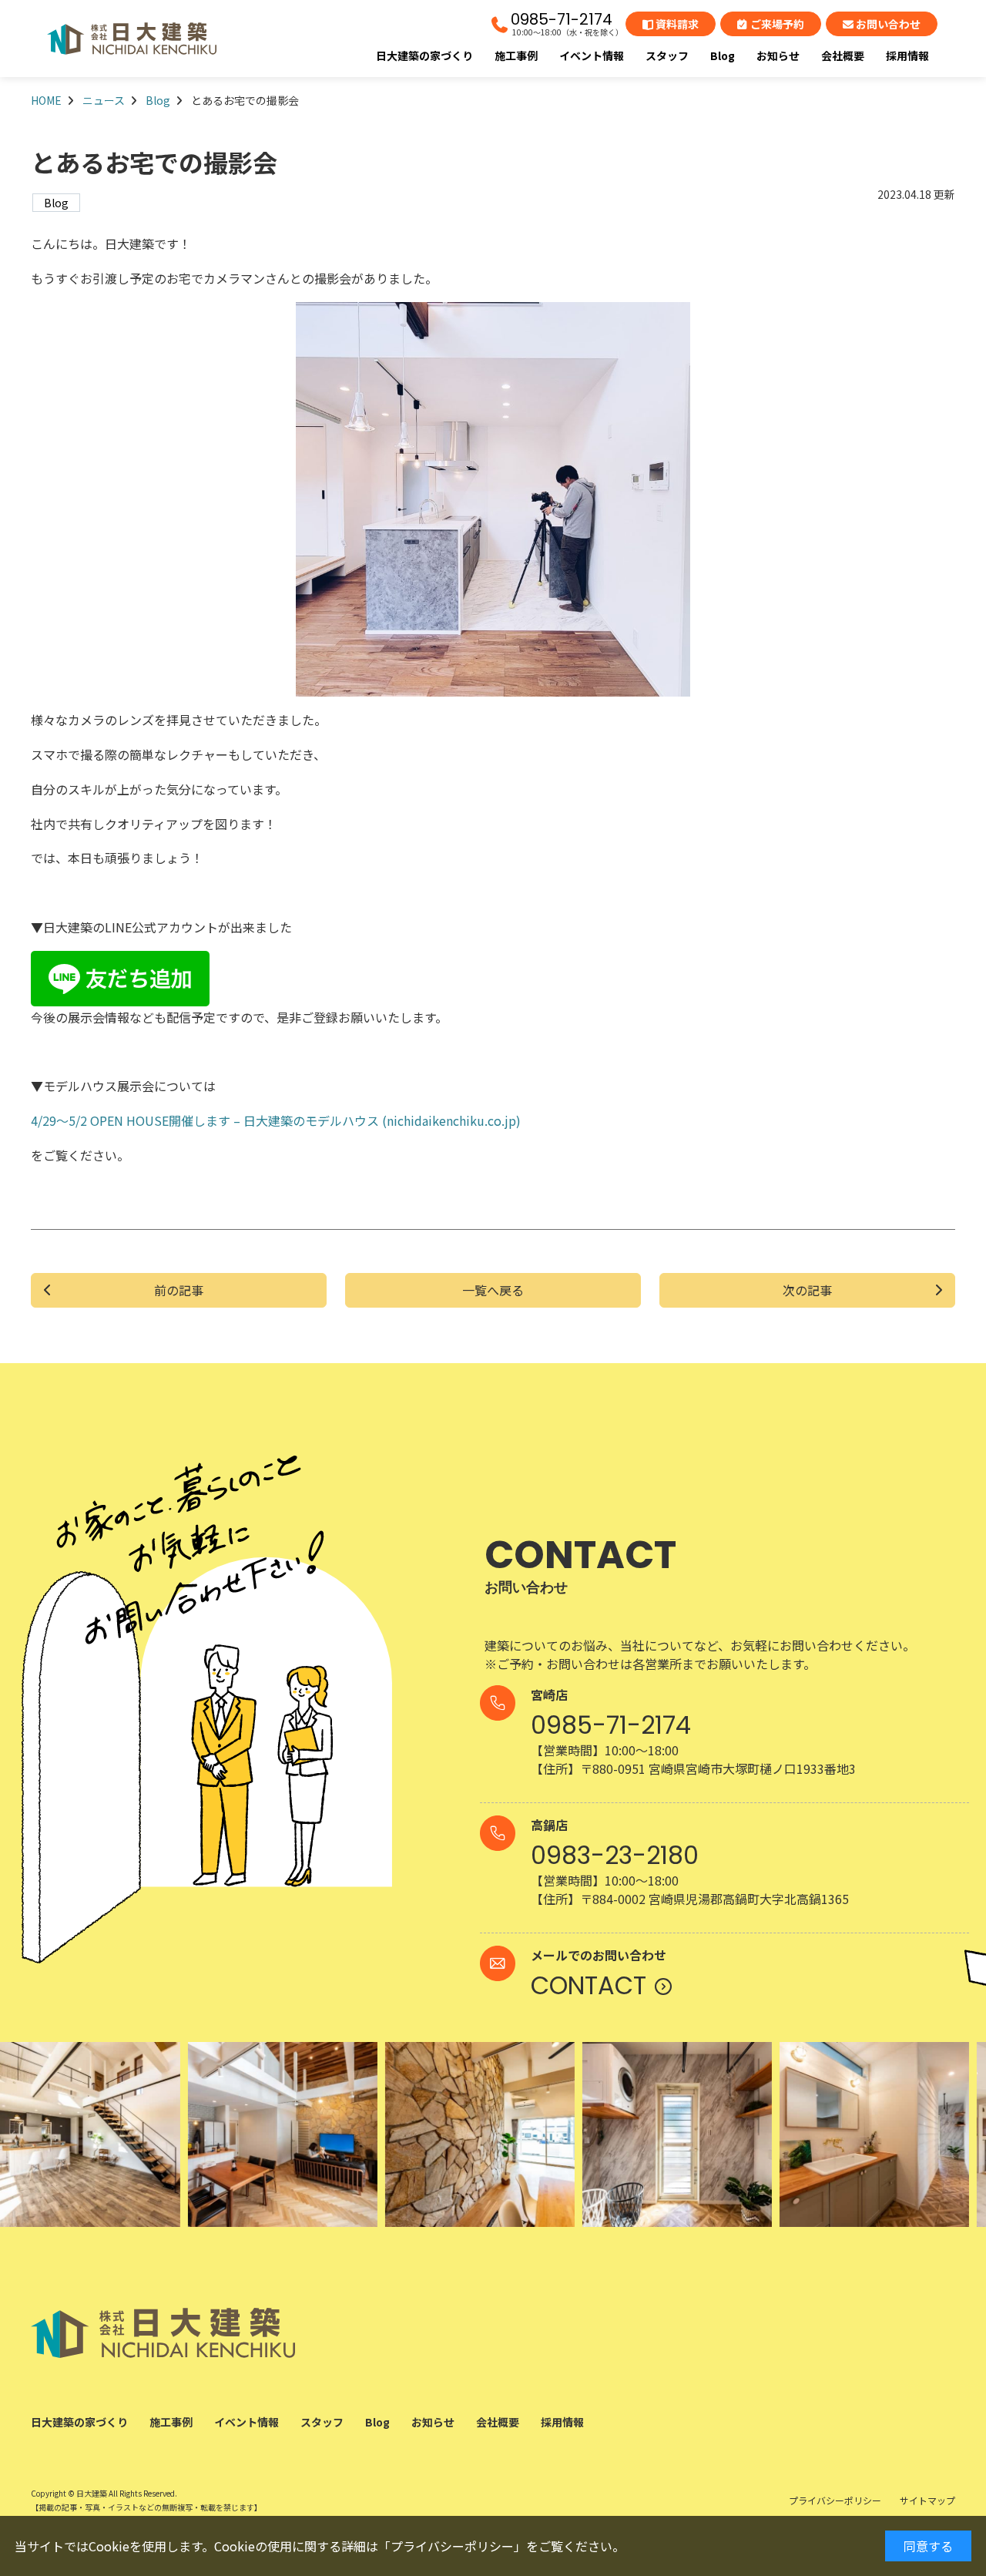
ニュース (104, 100)
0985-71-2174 (562, 19)
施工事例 (516, 55)
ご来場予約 (777, 24)
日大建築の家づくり (424, 55)
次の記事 (807, 1291)
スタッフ (667, 55)
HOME (46, 100)
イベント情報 (592, 55)
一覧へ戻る (493, 1291)
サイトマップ (927, 2500)
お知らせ (778, 55)
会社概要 (843, 55)
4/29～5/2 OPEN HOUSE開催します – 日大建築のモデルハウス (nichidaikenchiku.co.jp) (276, 1120)
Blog (723, 55)
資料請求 (677, 24)
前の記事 (179, 1291)
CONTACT (589, 1985)
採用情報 (907, 55)
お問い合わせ (888, 24)
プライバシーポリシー (452, 2546)
